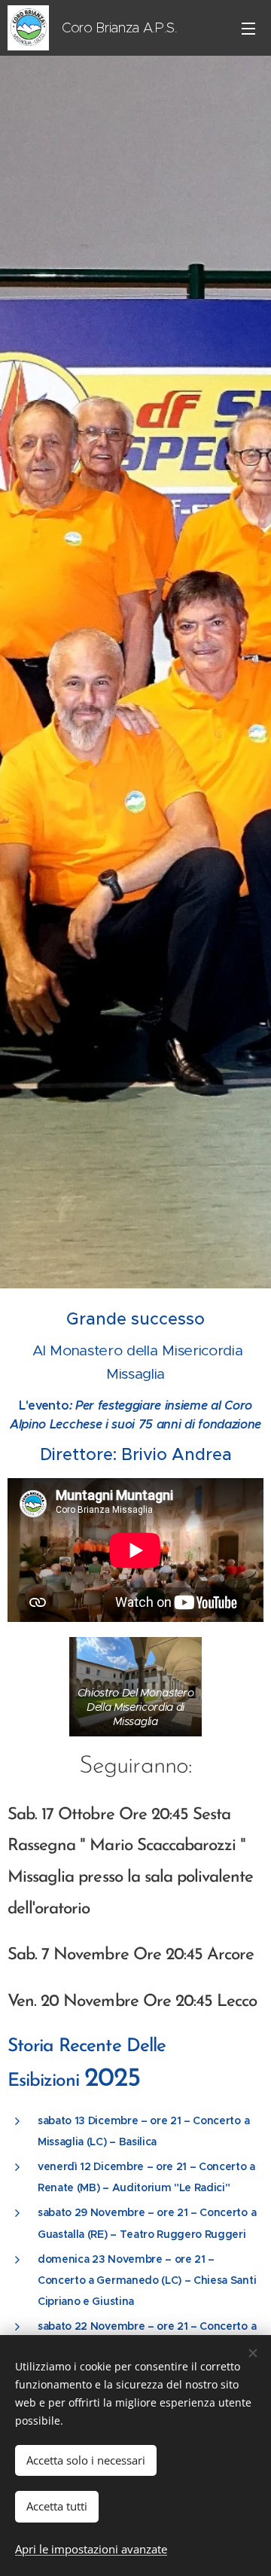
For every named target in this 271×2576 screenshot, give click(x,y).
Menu (248, 28)
